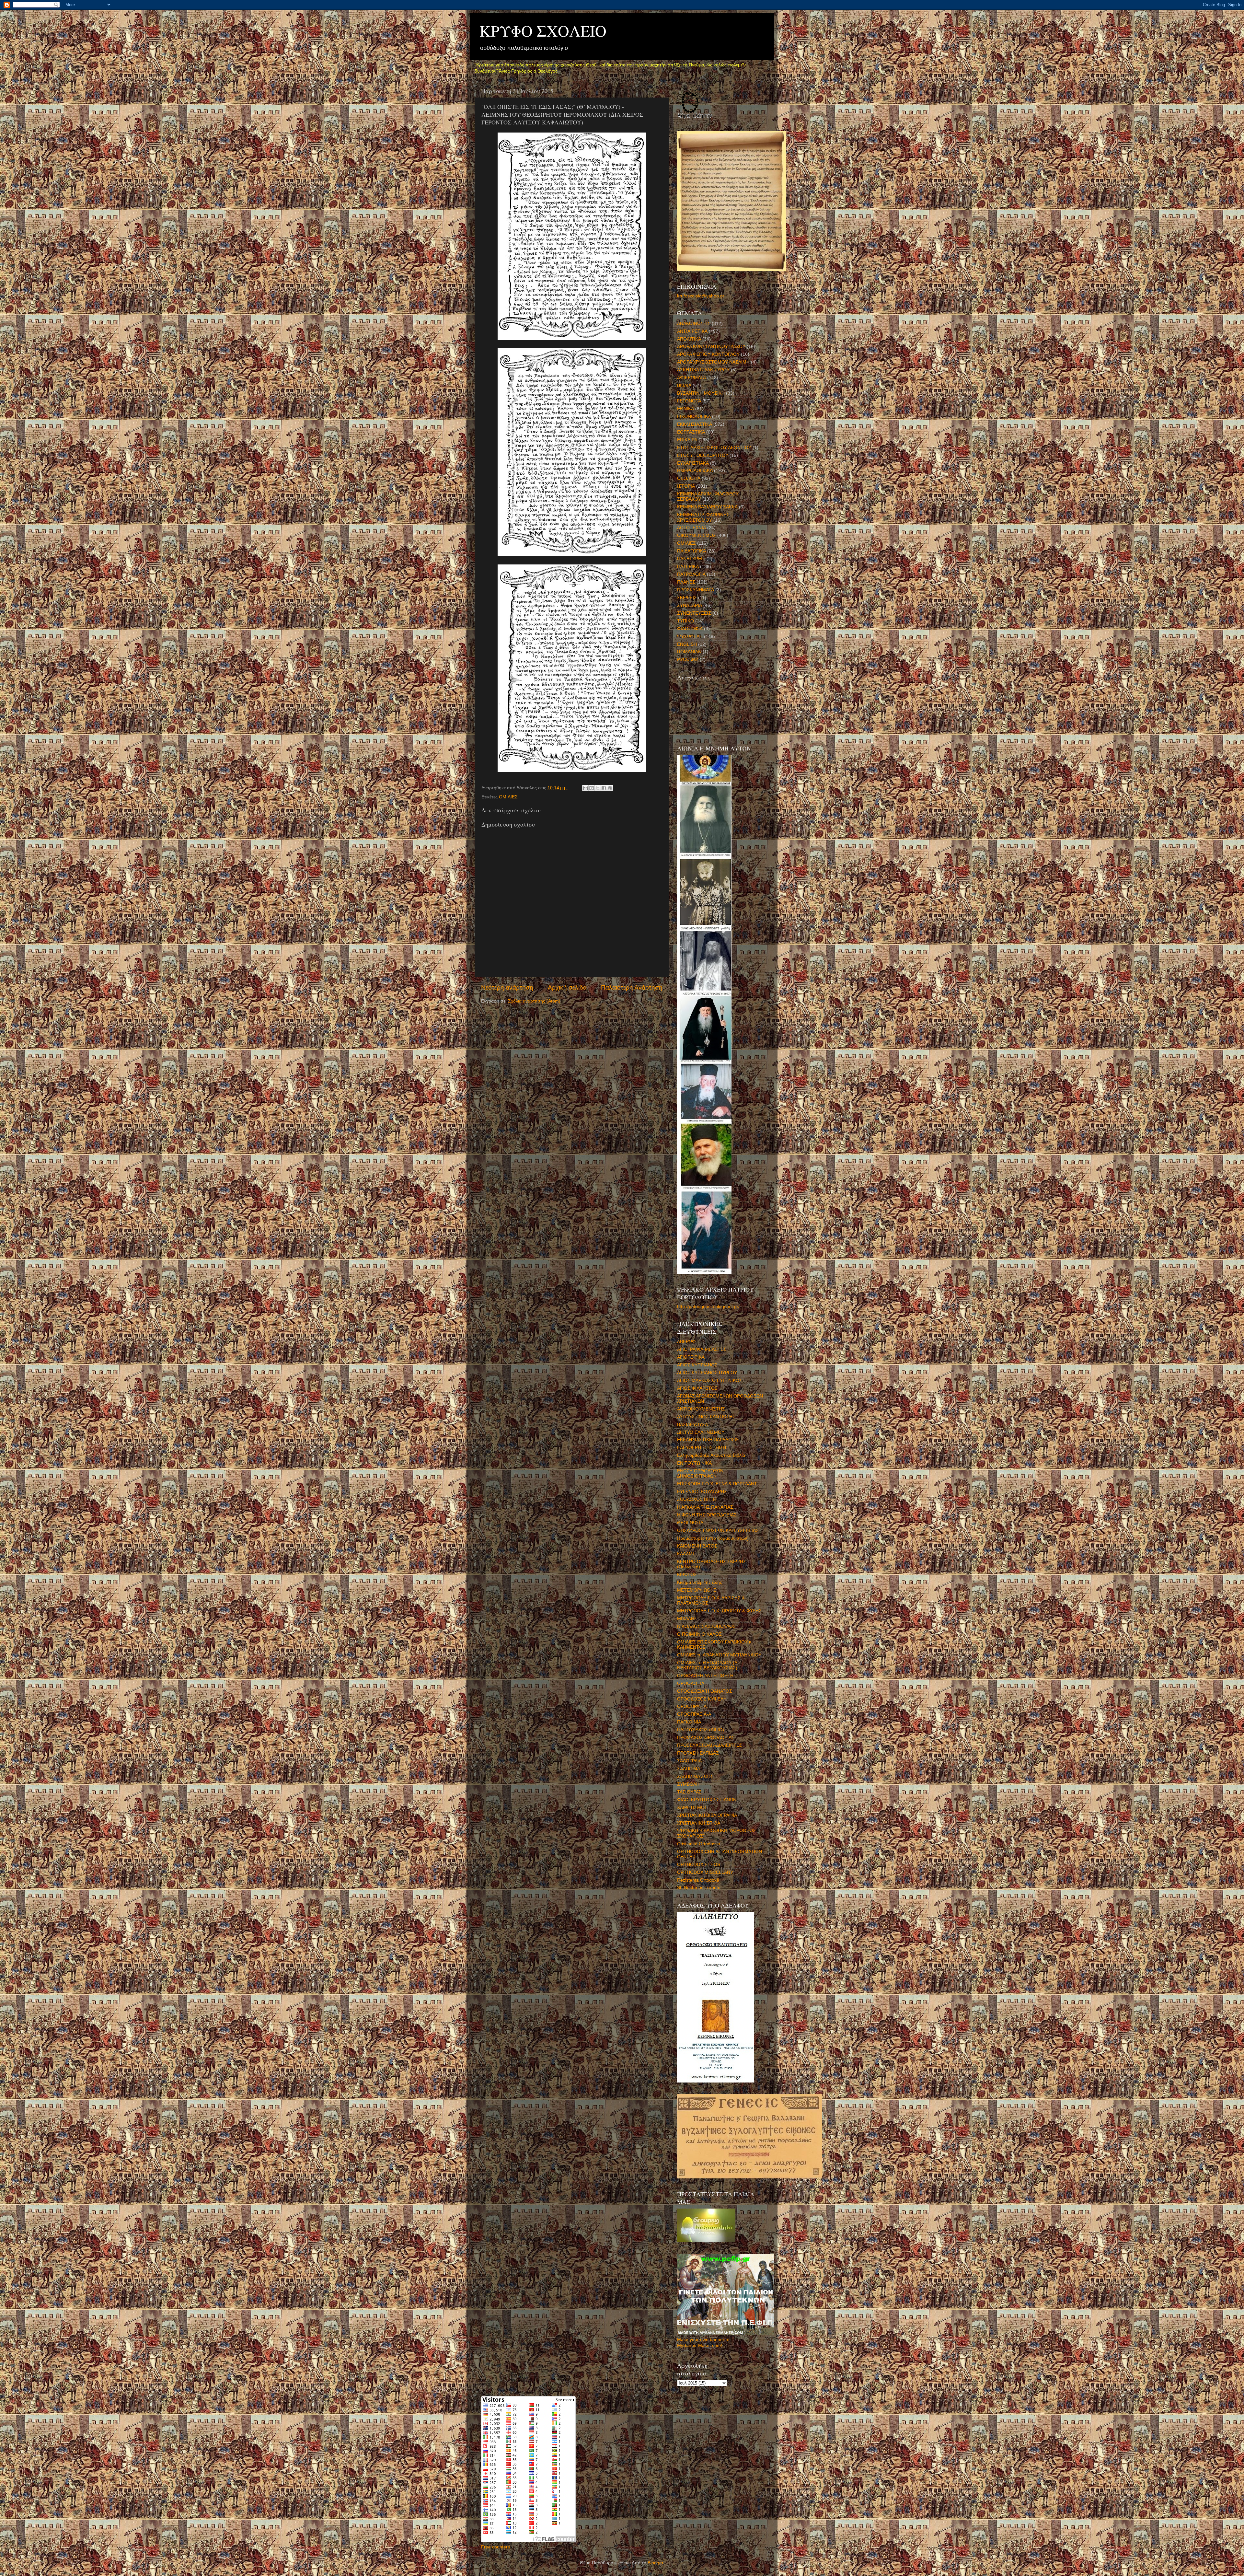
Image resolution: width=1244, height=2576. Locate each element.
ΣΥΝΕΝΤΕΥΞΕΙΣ (694, 613)
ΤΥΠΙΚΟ (685, 621)
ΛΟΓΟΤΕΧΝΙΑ (691, 528)
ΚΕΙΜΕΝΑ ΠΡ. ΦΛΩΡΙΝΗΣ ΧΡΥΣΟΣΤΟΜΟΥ (703, 517)
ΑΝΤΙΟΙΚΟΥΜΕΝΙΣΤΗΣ (701, 1409)
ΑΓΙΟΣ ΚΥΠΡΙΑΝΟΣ (697, 1365)
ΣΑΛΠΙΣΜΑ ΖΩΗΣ (695, 1776)
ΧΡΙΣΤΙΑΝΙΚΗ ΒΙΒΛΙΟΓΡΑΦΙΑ (707, 1815)
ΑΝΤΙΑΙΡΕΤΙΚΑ (692, 331)
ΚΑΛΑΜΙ (685, 1554)
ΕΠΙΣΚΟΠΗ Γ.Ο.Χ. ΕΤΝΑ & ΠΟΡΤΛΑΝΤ (717, 1484)
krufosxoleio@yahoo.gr (701, 296)
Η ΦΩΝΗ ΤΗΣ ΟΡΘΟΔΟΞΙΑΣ (707, 1515)
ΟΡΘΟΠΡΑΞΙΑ (692, 1706)
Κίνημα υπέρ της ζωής (700, 1582)
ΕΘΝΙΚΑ (685, 409)
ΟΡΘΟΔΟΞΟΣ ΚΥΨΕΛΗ (702, 1699)
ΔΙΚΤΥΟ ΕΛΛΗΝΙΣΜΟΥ (701, 1432)
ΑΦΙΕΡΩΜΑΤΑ (691, 378)
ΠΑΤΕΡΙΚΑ (688, 567)
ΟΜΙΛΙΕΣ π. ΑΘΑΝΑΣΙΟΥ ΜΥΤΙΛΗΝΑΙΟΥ (719, 1655)
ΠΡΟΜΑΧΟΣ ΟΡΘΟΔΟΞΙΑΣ (706, 1738)
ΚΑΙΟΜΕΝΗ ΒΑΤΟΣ (697, 1546)
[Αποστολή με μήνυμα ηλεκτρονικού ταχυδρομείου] (585, 788)
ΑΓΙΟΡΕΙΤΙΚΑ (691, 1357)
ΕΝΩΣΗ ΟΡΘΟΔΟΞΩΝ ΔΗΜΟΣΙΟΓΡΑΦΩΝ (700, 1474)
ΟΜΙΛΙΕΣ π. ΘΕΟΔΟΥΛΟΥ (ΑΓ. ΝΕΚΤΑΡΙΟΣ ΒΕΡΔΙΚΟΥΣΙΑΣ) (709, 1665)
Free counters (495, 2547)
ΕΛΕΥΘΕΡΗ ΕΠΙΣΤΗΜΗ (702, 1448)
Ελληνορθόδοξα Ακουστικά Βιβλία (711, 1455)
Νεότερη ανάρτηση (507, 987)
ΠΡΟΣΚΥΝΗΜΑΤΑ (696, 590)
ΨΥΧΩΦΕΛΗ (690, 637)
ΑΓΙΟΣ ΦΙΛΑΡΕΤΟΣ (697, 1388)
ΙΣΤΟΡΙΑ (686, 486)
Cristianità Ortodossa (699, 1844)
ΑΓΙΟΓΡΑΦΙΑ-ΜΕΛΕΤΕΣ (702, 1349)
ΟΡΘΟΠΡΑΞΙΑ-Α (694, 1714)
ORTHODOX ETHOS (699, 1865)
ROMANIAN (689, 652)
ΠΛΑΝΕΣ (686, 582)
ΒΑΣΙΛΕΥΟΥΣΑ (692, 1425)
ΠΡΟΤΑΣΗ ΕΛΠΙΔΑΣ (698, 1753)
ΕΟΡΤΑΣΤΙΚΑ (691, 432)
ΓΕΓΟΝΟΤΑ (689, 401)
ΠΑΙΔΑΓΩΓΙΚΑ (691, 551)
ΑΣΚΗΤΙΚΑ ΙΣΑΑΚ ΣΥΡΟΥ (703, 370)
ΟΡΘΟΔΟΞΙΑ (691, 1683)
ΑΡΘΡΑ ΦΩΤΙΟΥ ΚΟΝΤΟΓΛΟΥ (708, 354)
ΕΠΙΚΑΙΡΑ (687, 440)
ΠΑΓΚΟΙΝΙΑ (689, 1722)
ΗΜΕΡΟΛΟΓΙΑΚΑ (695, 471)
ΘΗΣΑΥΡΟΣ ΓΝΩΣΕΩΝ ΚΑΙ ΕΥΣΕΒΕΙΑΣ (718, 1531)
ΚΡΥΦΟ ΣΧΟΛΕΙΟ (543, 30)
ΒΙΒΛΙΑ (684, 385)
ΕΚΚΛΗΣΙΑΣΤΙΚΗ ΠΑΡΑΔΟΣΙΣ (708, 1440)
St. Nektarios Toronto (699, 1888)
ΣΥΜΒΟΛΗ (688, 1784)
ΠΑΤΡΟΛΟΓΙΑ (691, 574)
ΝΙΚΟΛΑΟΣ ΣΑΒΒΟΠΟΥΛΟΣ (706, 1626)
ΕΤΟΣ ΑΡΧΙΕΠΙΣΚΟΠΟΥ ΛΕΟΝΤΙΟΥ (714, 448)
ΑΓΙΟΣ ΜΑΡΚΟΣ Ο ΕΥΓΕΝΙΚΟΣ (710, 1381)
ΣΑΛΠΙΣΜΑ (689, 1769)
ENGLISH (687, 644)
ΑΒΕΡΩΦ (686, 1342)
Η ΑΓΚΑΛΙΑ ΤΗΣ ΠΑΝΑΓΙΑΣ (705, 1507)
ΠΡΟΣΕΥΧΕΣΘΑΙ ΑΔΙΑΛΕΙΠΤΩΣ (710, 1745)
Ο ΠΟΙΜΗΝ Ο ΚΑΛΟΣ (699, 1634)
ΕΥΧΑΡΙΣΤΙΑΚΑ (693, 463)
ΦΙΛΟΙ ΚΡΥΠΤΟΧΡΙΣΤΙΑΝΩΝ (707, 1800)
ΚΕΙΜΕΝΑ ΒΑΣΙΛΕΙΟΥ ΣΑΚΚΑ (707, 507)
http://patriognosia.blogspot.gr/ (708, 1307)
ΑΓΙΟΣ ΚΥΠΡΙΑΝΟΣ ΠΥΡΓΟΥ (707, 1373)
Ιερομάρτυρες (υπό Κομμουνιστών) (713, 1538)
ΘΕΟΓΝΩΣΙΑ (690, 1523)
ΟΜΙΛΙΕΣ (508, 797)
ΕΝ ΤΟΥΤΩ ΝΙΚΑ (694, 1463)
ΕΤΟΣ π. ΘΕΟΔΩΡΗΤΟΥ (703, 455)
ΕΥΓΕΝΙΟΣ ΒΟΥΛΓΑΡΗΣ (702, 1492)
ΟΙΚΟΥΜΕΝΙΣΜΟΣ (697, 535)
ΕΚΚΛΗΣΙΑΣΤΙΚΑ (695, 424)
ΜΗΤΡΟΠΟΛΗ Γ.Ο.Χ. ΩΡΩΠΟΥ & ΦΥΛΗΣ (719, 1611)
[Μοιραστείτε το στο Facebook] (604, 788)
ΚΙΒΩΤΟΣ (687, 1575)
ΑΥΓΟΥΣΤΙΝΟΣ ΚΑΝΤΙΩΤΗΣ (706, 1417)
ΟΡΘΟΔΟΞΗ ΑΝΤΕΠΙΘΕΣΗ (705, 1676)
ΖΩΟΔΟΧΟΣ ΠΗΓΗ (697, 1499)
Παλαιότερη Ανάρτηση (632, 987)
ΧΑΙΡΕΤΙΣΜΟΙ (691, 1808)
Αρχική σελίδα (567, 987)
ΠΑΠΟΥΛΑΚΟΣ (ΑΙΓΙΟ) (701, 1730)
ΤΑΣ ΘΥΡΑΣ (689, 1792)
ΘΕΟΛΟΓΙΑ (689, 478)
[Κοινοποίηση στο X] (598, 788)
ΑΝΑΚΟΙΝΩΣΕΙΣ (694, 324)
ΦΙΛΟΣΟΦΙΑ (690, 629)
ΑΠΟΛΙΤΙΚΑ (689, 339)
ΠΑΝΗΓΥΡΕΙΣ (691, 559)
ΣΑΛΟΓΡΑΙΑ (689, 1761)
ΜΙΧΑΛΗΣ (687, 1619)
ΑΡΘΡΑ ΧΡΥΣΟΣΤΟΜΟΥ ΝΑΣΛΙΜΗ (713, 362)
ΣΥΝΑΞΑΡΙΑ (690, 605)
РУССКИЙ (688, 660)
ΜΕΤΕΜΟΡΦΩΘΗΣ (697, 1590)
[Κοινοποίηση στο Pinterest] (610, 788)
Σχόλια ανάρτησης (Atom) (534, 1001)
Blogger (655, 2563)
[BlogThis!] (592, 788)
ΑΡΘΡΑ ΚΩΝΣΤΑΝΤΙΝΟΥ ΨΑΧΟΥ (711, 347)
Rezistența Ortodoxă (698, 1880)
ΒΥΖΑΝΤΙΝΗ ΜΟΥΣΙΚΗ (701, 393)
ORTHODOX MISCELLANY (705, 1872)
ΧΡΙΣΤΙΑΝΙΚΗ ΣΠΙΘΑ (699, 1823)
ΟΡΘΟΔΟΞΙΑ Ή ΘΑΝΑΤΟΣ (705, 1691)
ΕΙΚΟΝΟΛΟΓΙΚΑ (694, 417)
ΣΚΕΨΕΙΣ (687, 598)
